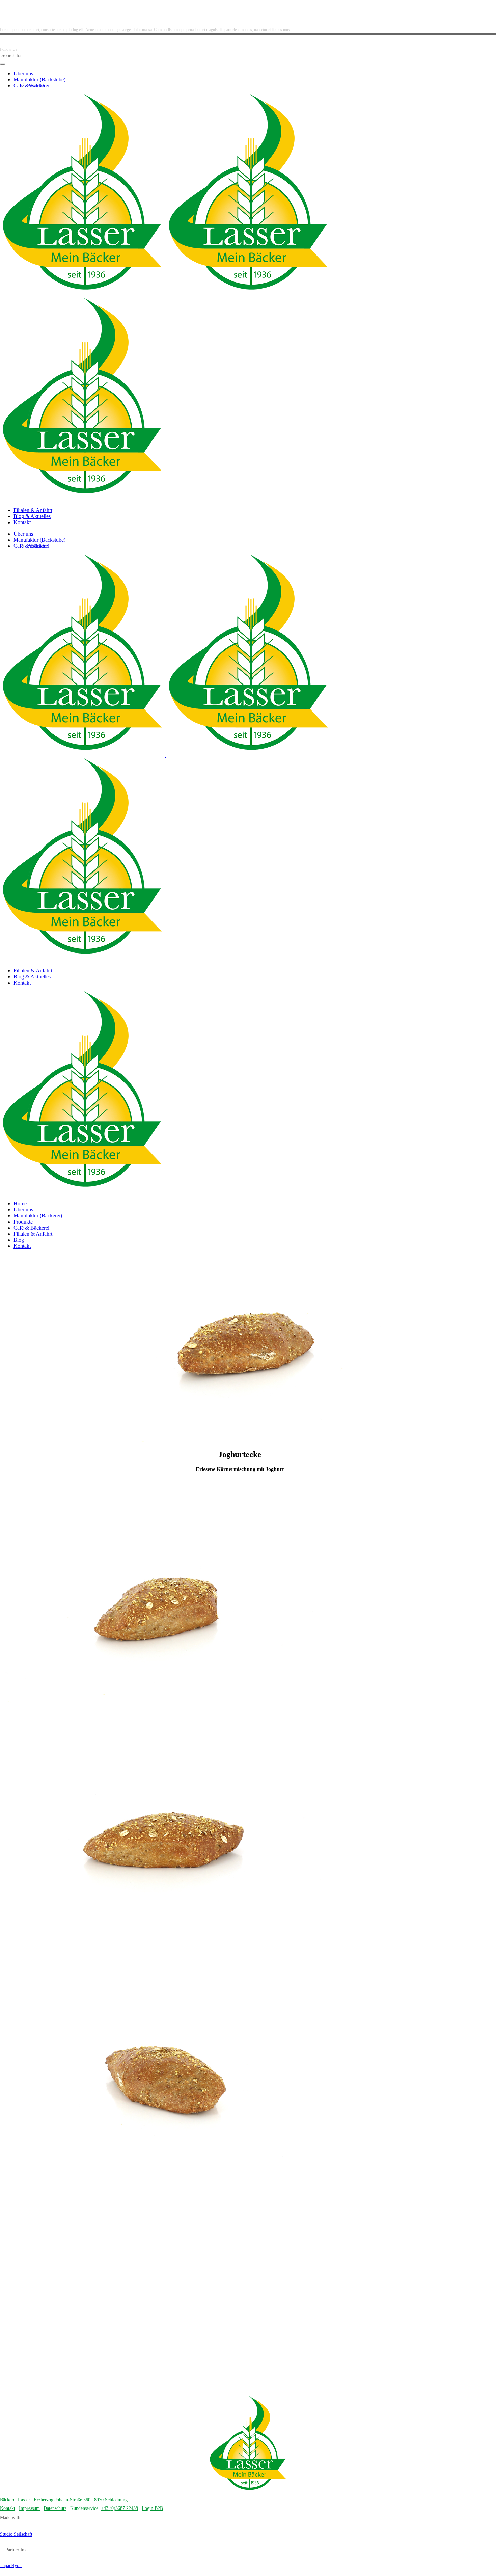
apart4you (11, 2565)
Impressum (29, 2508)
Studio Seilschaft (16, 2534)
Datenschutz (55, 2508)
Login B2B (152, 2508)
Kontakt (8, 2508)
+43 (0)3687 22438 (119, 2508)
